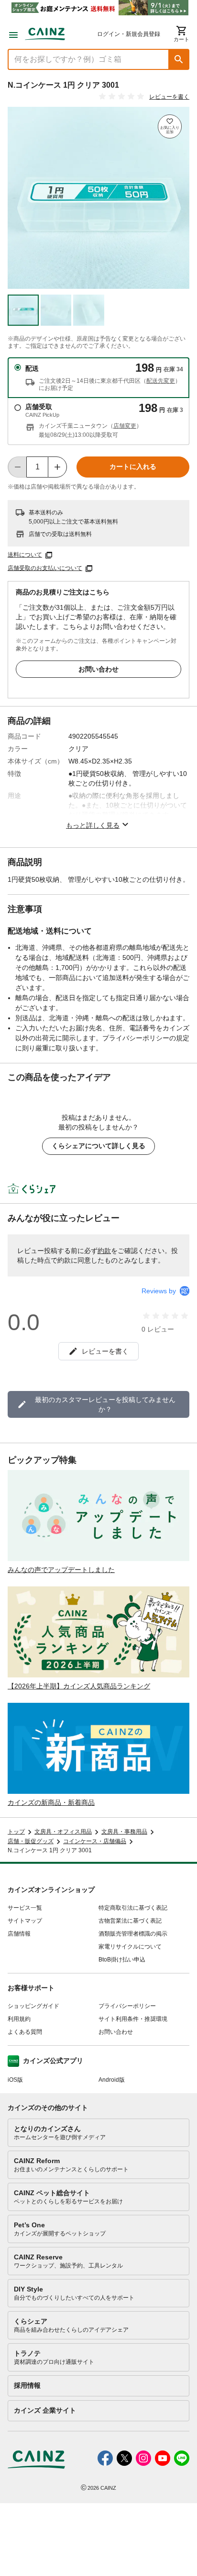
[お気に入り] (170, 126)
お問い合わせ (98, 669)
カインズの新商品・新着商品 (51, 1802)
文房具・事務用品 (124, 1832)
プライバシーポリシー (127, 2006)
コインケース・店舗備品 (95, 1841)
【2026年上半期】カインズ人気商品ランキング (79, 1686)
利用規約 (19, 2019)
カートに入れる (133, 467)
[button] (179, 59)
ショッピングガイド (33, 2006)
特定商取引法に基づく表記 (133, 1908)
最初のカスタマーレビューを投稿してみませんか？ (105, 1404)
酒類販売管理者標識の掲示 (133, 1934)
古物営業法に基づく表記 (130, 1921)
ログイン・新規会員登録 (129, 34)
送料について (25, 555)
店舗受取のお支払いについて (45, 568)
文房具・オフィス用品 (63, 1832)
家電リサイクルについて (130, 1947)
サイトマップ (25, 1921)
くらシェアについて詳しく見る (98, 1146)
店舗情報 (19, 1934)
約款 (104, 1251)
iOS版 (15, 2080)
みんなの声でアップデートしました (61, 1570)
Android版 (112, 2080)
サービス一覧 (25, 1908)
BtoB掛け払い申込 (122, 1960)
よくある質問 (25, 2032)
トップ (16, 1832)
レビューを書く (169, 97)
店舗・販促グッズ (31, 1841)
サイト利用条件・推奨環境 (133, 2019)
